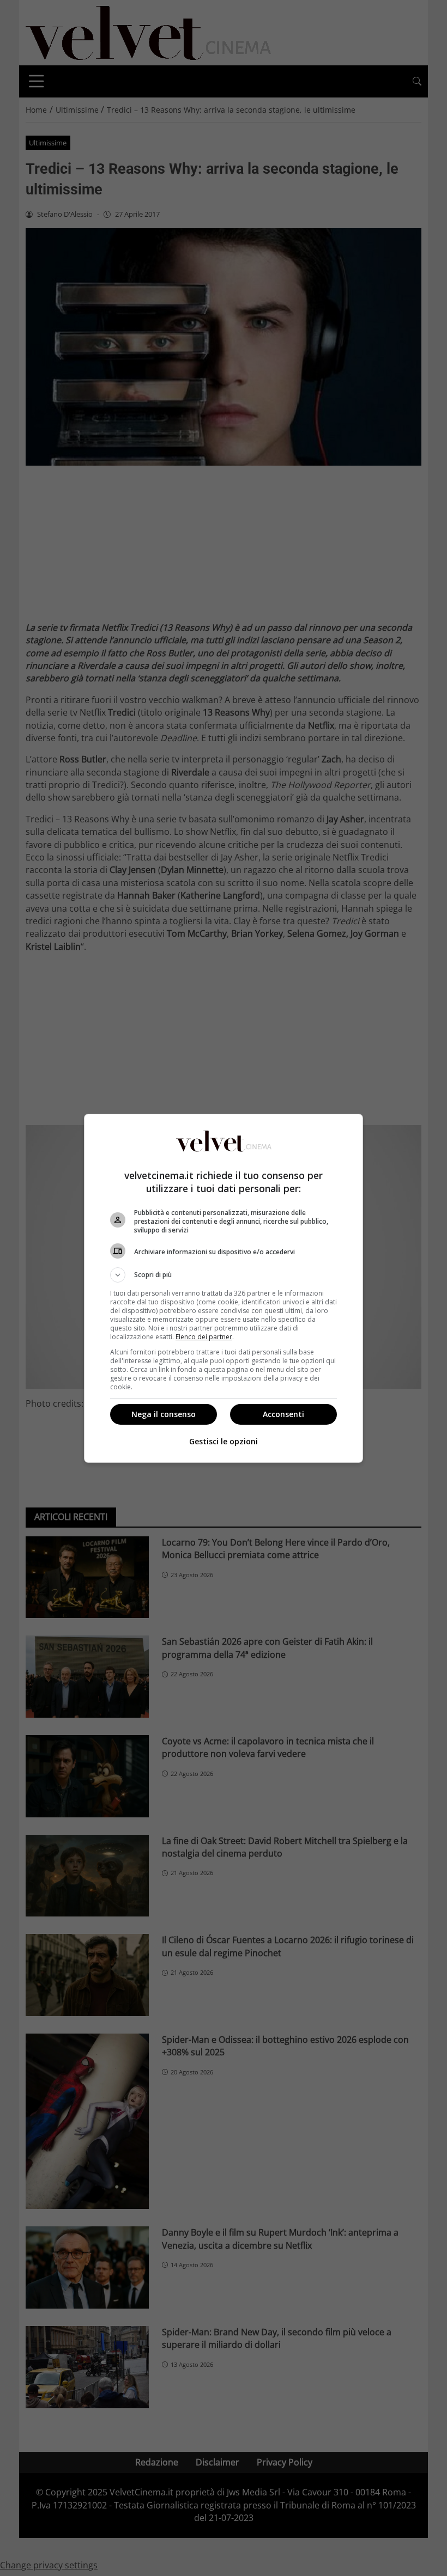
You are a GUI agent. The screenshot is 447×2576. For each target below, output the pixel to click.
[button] (224, 1275)
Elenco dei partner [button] (204, 1337)
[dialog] (224, 1288)
